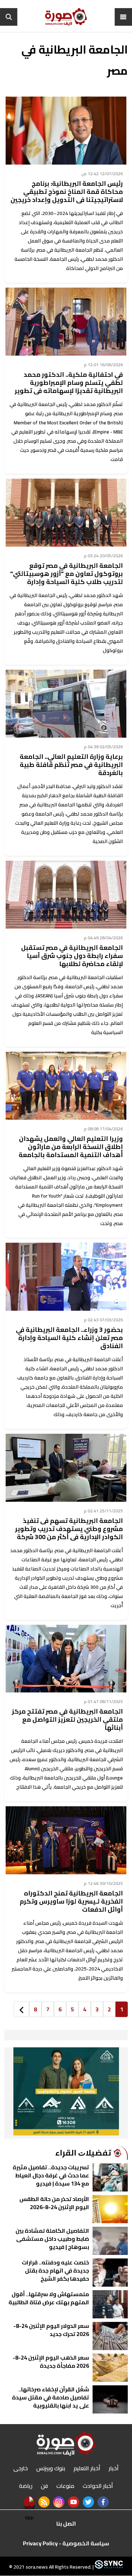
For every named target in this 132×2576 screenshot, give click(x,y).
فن (44, 2486)
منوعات (65, 2486)
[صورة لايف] (66, 17)
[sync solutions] (108, 2567)
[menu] (123, 17)
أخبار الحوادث (98, 2486)
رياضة (26, 2486)
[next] (21, 2009)
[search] (9, 17)
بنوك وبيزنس (51, 2468)
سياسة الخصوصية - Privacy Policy (66, 2543)
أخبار (114, 2468)
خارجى (21, 2468)
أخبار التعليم (87, 2468)
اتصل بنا (66, 2523)
